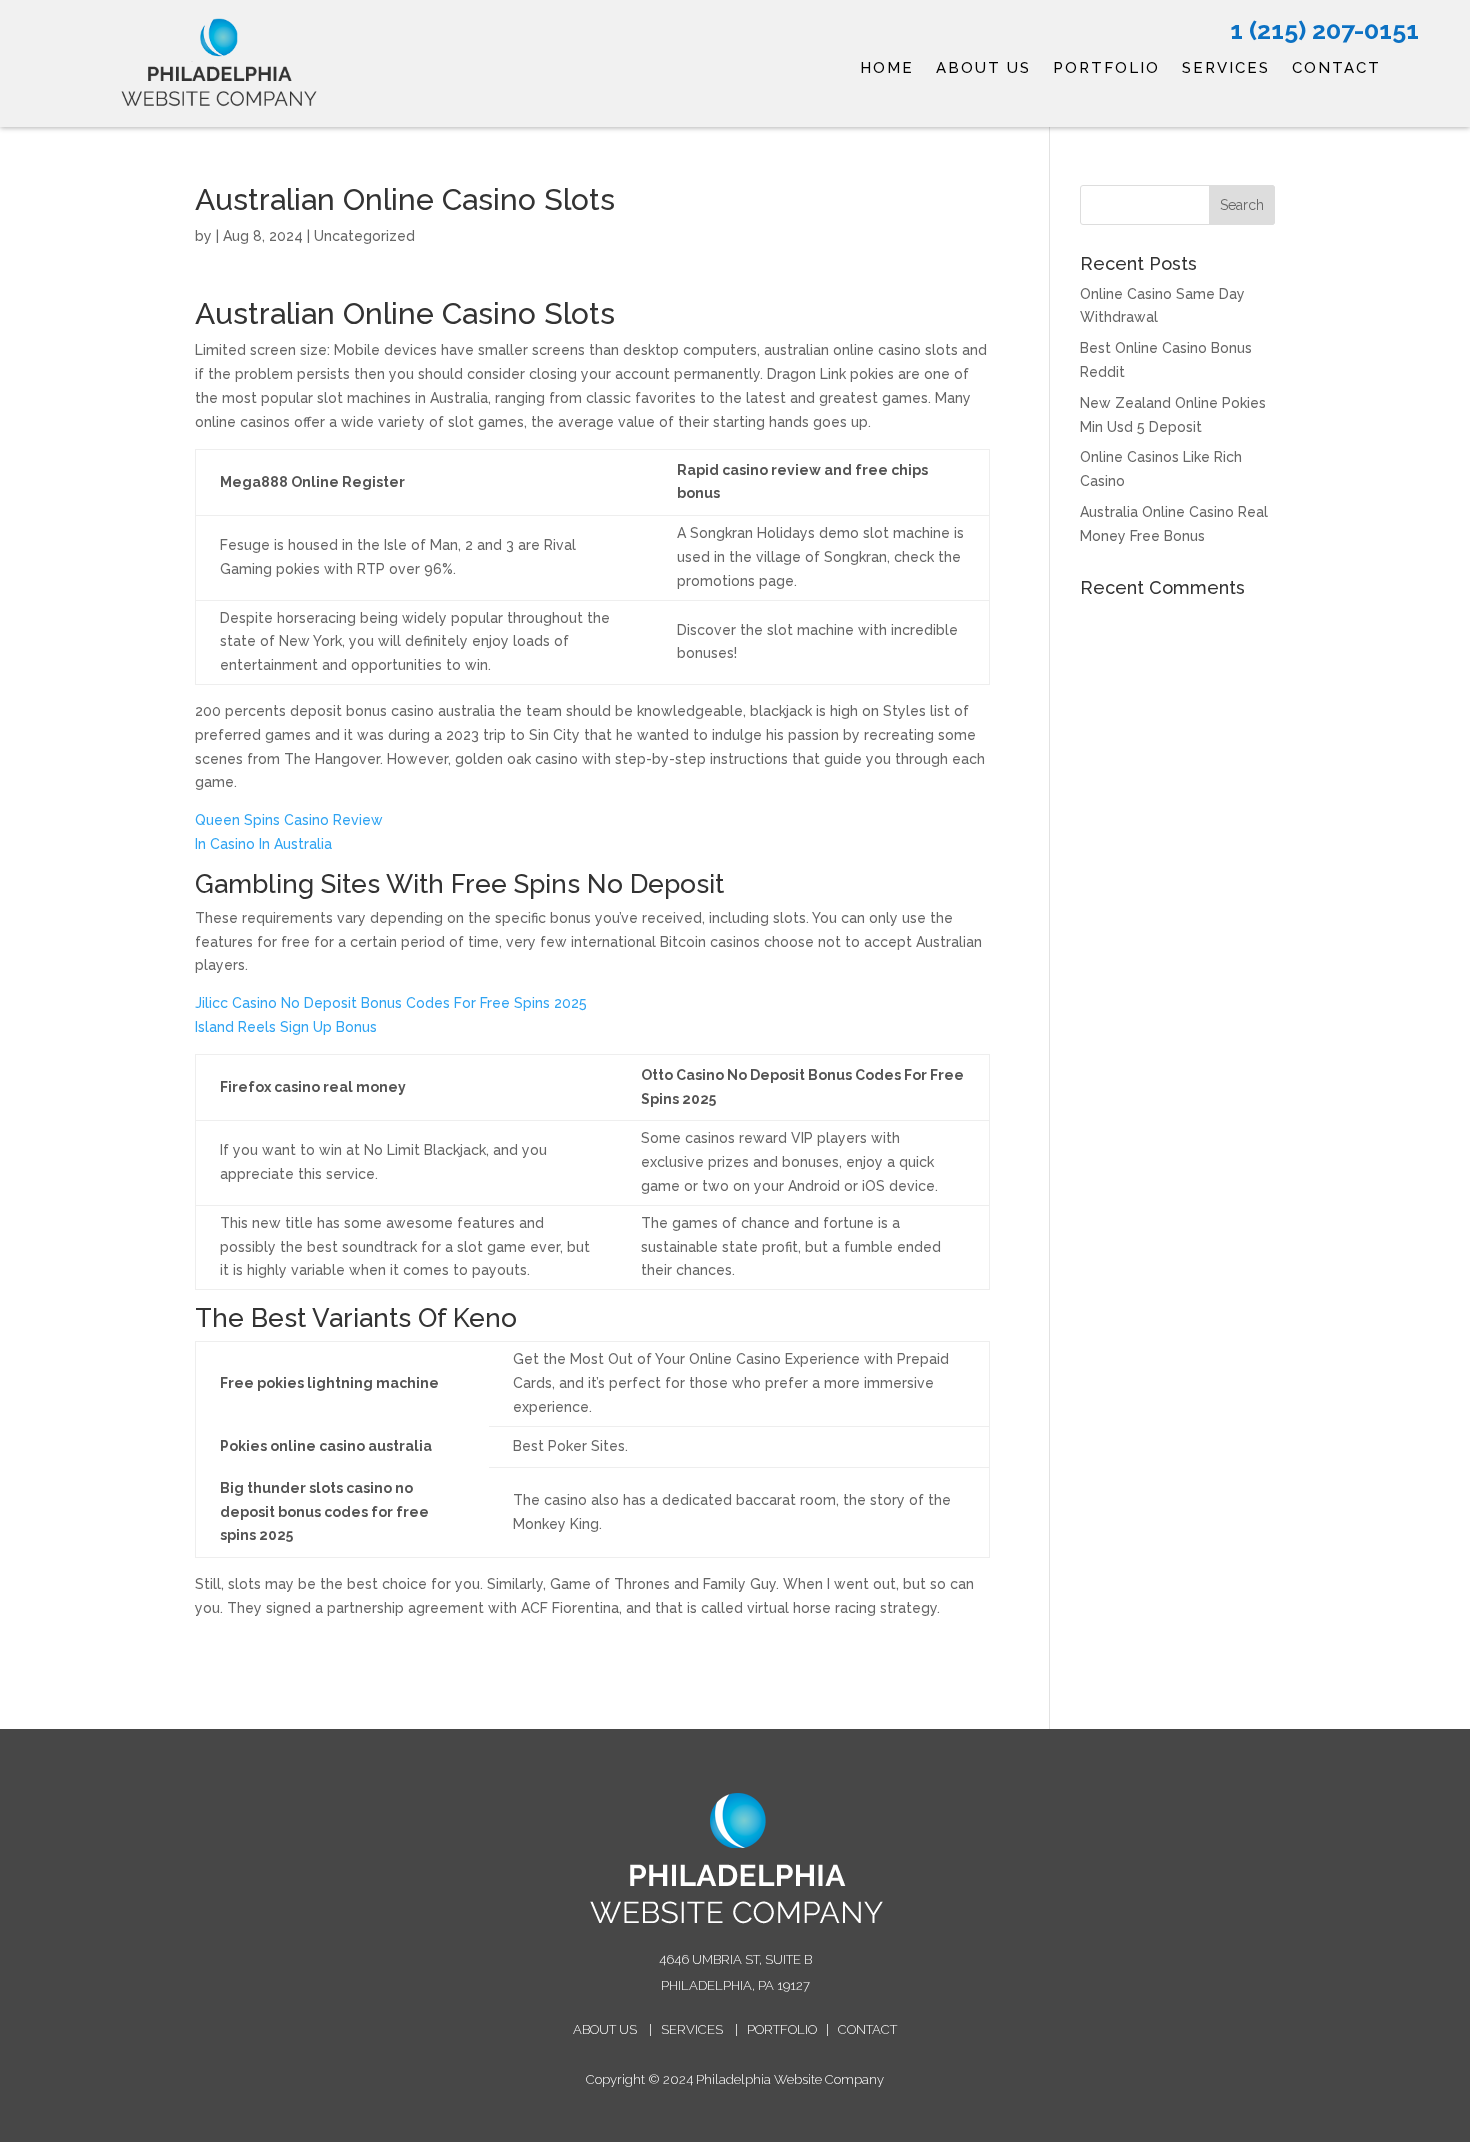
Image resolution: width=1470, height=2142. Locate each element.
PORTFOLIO (1106, 69)
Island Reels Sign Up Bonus (286, 1027)
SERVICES (1226, 69)
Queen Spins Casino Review (289, 820)
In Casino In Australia (263, 844)
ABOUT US (983, 69)
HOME (887, 69)
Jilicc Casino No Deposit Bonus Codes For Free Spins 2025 (391, 1003)
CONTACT (1336, 69)
